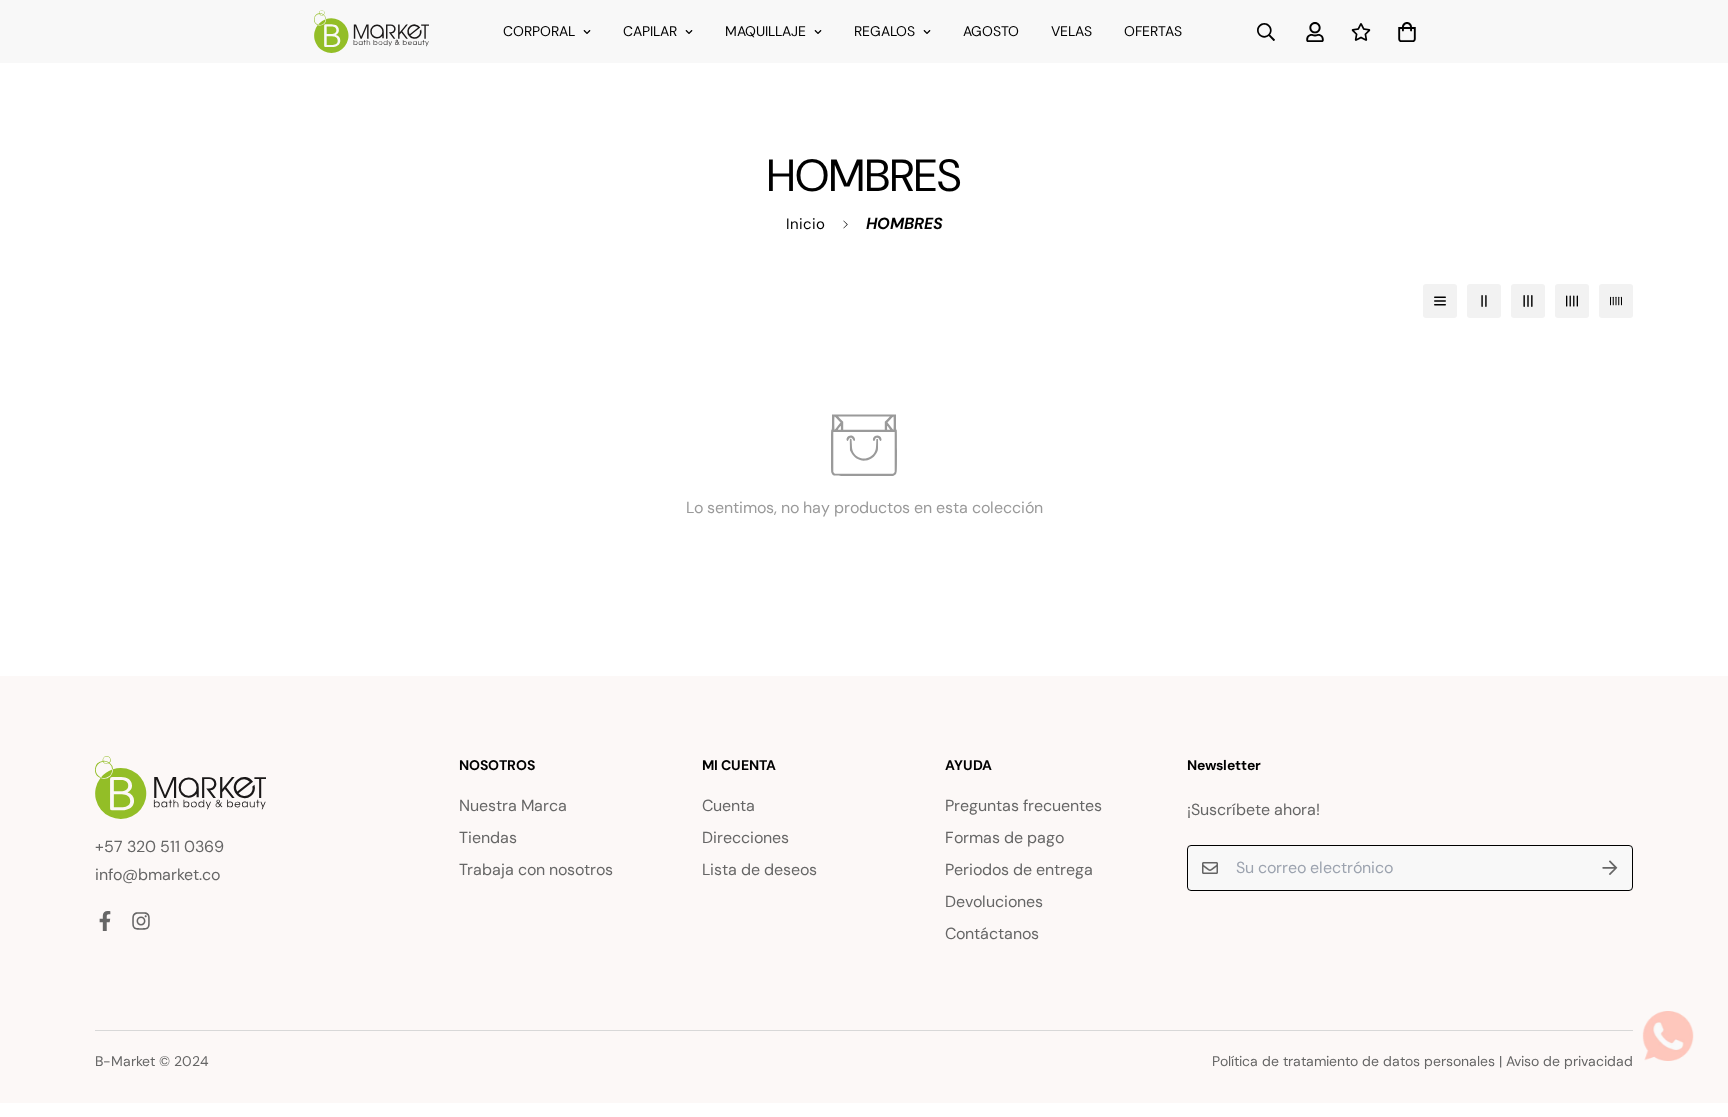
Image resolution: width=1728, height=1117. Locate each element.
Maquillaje (765, 31)
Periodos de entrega (1019, 869)
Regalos (884, 31)
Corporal (539, 31)
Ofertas (1153, 31)
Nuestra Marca (513, 805)
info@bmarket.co (157, 874)
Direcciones (745, 837)
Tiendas (488, 837)
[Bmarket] (371, 31)
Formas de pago (1004, 837)
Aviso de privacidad (1569, 1061)
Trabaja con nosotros (536, 869)
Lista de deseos (759, 869)
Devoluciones (994, 901)
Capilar (650, 31)
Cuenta (728, 805)
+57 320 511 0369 (159, 846)
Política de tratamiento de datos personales (1353, 1061)
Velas (1071, 31)
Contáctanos (992, 933)
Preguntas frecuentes (1023, 805)
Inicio (805, 224)
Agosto (991, 31)
